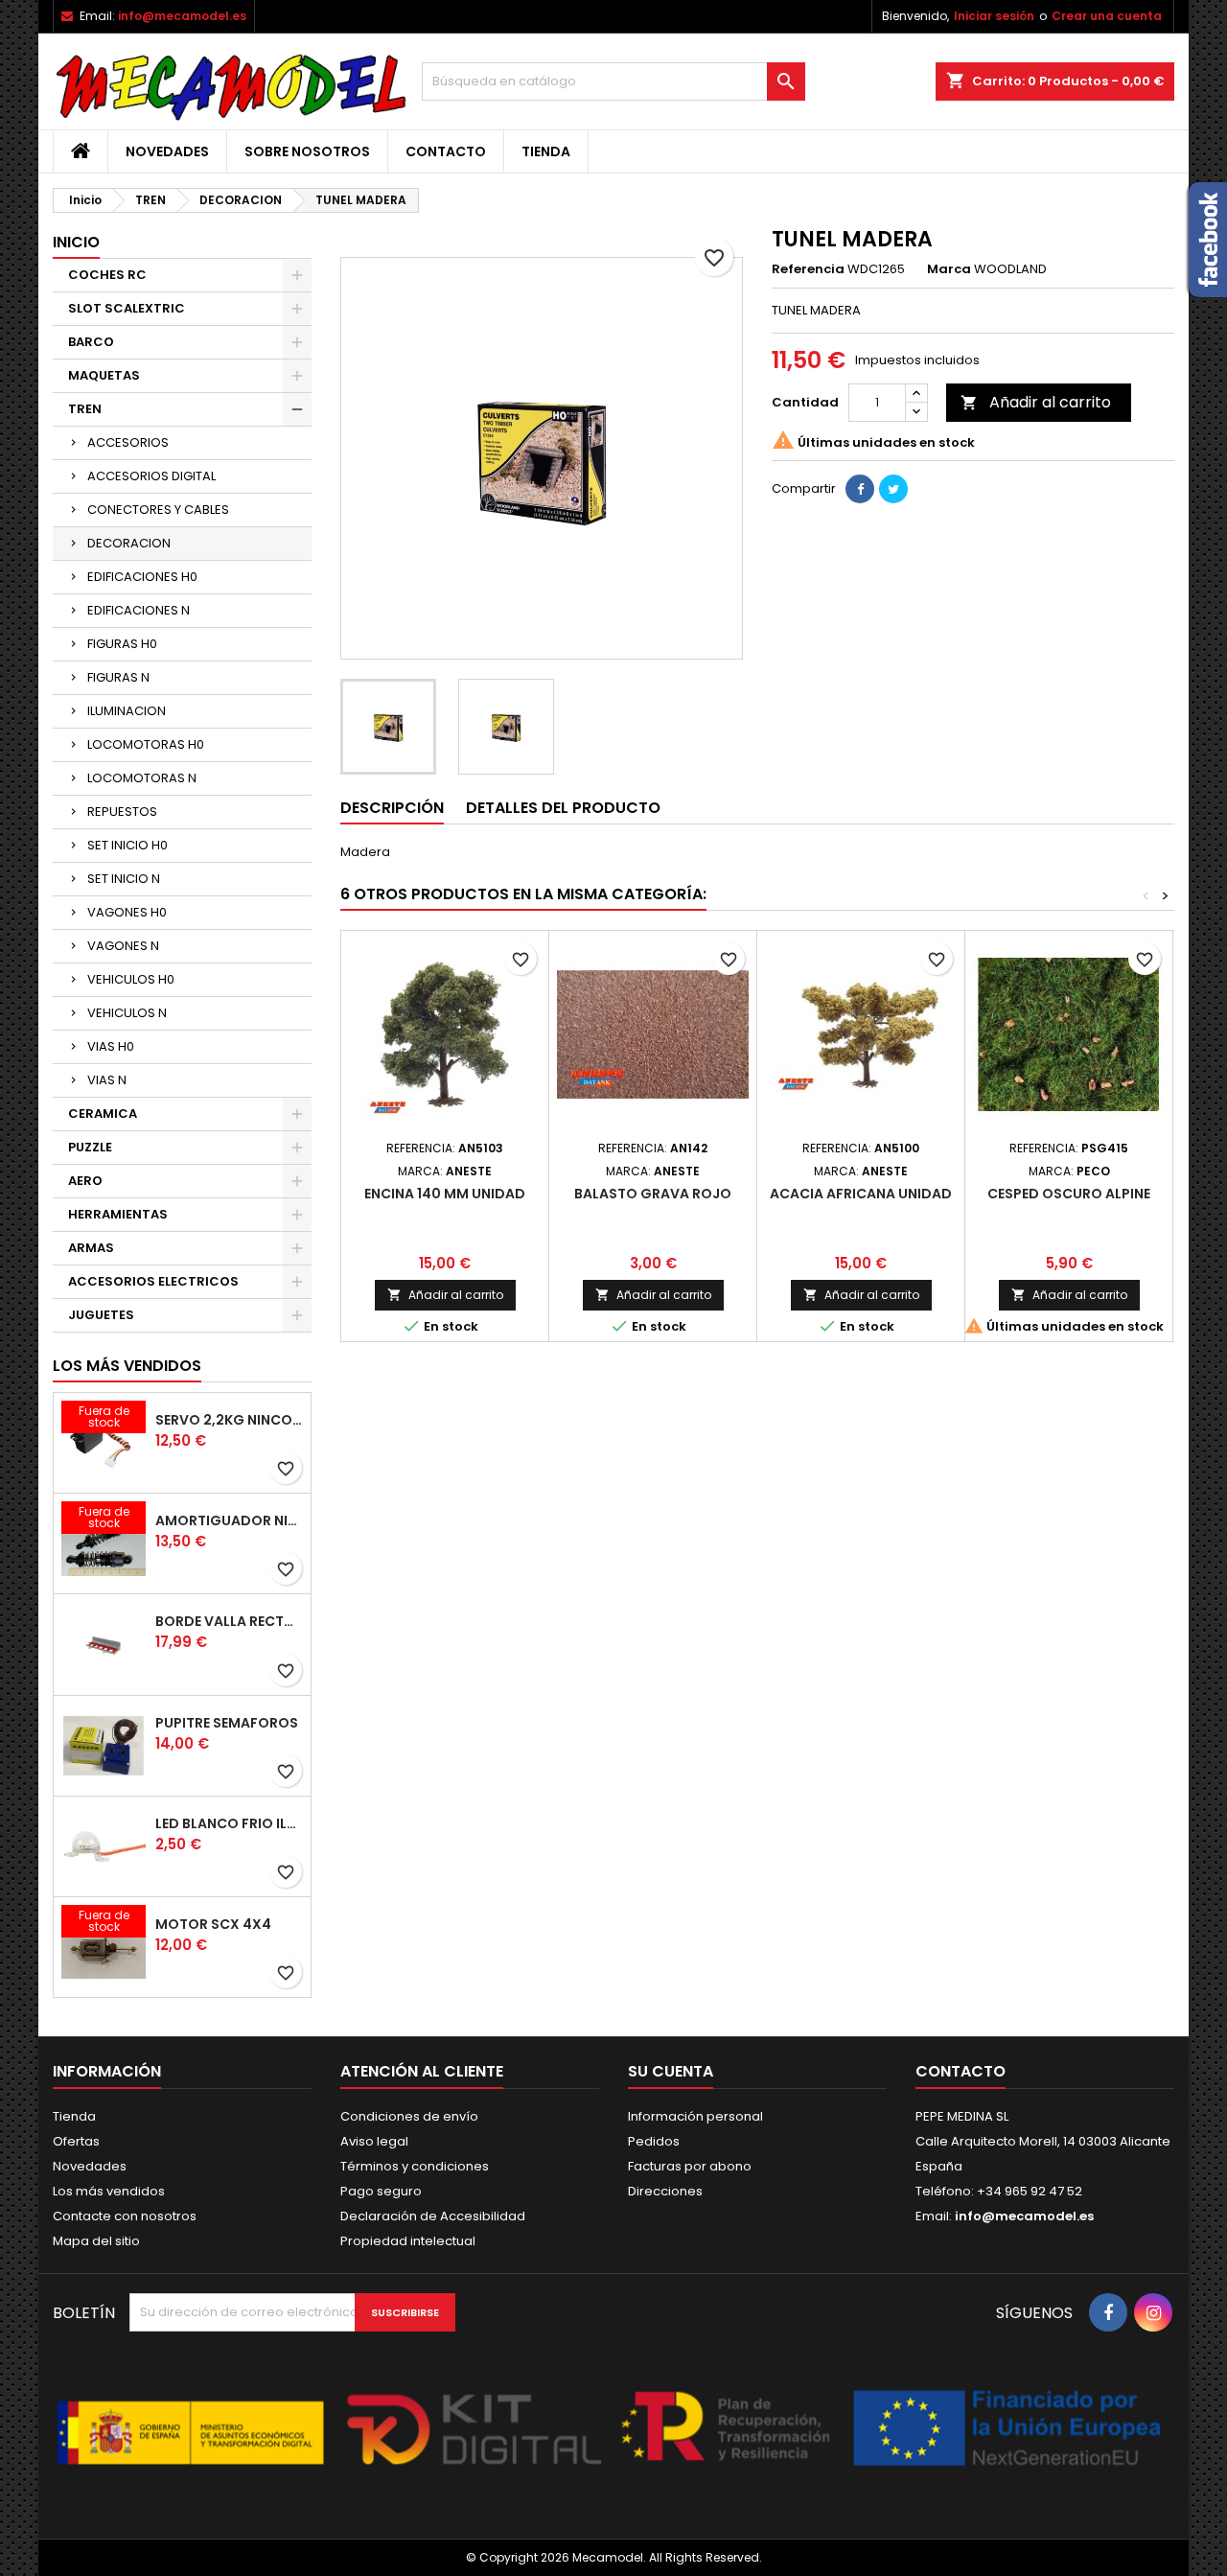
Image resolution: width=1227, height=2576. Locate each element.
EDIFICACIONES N (139, 610)
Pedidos (654, 2141)
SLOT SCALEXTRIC (127, 308)
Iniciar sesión (994, 16)
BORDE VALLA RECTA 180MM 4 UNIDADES (229, 1621)
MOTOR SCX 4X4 (213, 1924)
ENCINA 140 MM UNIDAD (445, 1194)
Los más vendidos (127, 1366)
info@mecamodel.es (182, 16)
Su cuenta (671, 2071)
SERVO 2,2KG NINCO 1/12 (229, 1420)
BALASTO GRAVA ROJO (653, 1194)
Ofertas (76, 2141)
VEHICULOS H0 (131, 979)
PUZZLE (90, 1147)
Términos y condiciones (415, 2166)
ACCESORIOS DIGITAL (151, 476)
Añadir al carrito (1036, 402)
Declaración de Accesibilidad (433, 2216)
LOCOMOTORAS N (142, 778)
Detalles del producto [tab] (563, 808)
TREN (85, 409)
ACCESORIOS (128, 442)
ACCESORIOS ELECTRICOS (153, 1281)
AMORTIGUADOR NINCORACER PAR (229, 1520)
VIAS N (107, 1080)
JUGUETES (101, 1315)
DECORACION (129, 543)
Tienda (546, 151)
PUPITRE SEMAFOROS (227, 1723)
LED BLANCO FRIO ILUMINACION (229, 1823)
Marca (949, 269)
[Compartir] (860, 489)
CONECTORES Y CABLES (158, 510)
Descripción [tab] (392, 808)
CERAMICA (103, 1114)
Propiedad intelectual (408, 2241)
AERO (85, 1181)
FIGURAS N (118, 677)
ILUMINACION (127, 711)
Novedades (167, 151)
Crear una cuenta (1107, 16)
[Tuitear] (893, 489)
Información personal (695, 2116)
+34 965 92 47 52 (1028, 2191)
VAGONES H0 (127, 912)
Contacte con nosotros (125, 2216)
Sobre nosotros (307, 151)
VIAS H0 (111, 1046)
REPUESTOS (122, 812)
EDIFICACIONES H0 (142, 577)
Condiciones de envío (409, 2116)
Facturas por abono (690, 2166)
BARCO (91, 342)
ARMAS (91, 1248)
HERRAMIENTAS (118, 1214)
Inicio (76, 242)
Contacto (446, 151)
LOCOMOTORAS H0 (146, 744)
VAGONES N (123, 946)
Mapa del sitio (96, 2241)
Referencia (808, 269)
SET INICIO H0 (127, 845)
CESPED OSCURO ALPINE (1069, 1194)
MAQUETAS (104, 375)
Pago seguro (381, 2191)
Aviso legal (374, 2141)
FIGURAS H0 (122, 644)
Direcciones (665, 2191)
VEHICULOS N (127, 1013)
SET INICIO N (124, 879)
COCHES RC (107, 275)
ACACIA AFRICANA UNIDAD (861, 1194)
